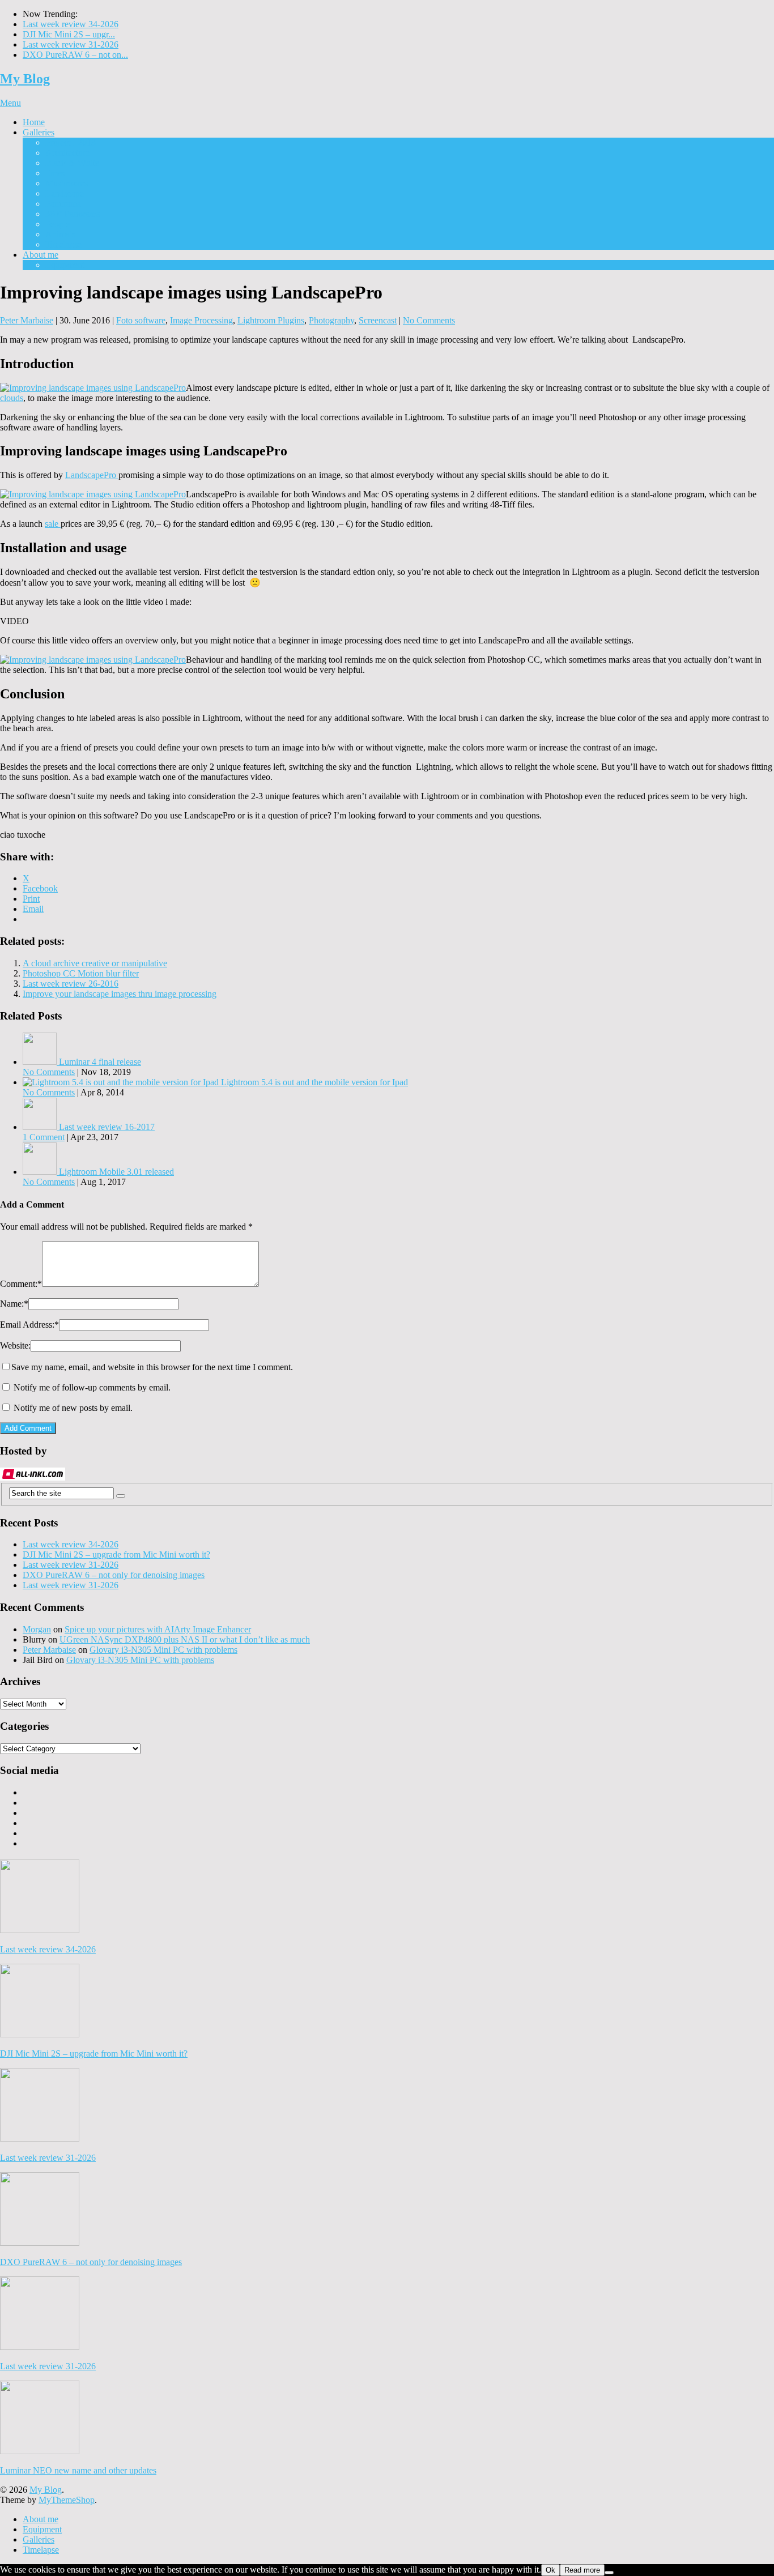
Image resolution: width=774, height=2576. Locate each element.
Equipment (65, 265)
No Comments (429, 320)
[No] (609, 2573)
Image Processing (201, 320)
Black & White (72, 163)
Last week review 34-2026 (71, 24)
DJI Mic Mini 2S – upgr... (69, 34)
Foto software (141, 320)
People (58, 224)
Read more (582, 2570)
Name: (14, 1304)
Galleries (39, 132)
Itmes (55, 173)
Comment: (21, 1284)
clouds (12, 398)
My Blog (25, 79)
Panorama (63, 204)
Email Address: (29, 1325)
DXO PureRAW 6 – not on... (75, 55)
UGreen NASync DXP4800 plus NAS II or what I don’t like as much (185, 1639)
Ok (550, 2570)
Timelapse (63, 244)
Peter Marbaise (27, 320)
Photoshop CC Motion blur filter (81, 973)
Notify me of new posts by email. (73, 1408)
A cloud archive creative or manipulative (95, 963)
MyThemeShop (67, 2500)
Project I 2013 (71, 142)
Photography (331, 320)
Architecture (67, 153)
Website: (15, 1345)
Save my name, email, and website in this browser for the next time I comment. (152, 1367)
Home (34, 122)
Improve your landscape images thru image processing (120, 994)
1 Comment (44, 1137)
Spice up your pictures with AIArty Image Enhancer (158, 1629)
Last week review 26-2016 (71, 984)
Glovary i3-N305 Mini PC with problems (163, 1650)
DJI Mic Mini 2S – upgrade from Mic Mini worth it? (116, 1554)
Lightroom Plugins (271, 320)
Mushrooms (67, 183)
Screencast (378, 320)
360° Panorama (73, 214)
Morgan (37, 1629)
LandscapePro (92, 475)
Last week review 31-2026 (71, 44)
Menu (10, 103)
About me (41, 255)
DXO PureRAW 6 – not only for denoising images (114, 1575)
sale (53, 524)
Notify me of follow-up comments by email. (92, 1387)
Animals (60, 234)
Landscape (65, 193)
